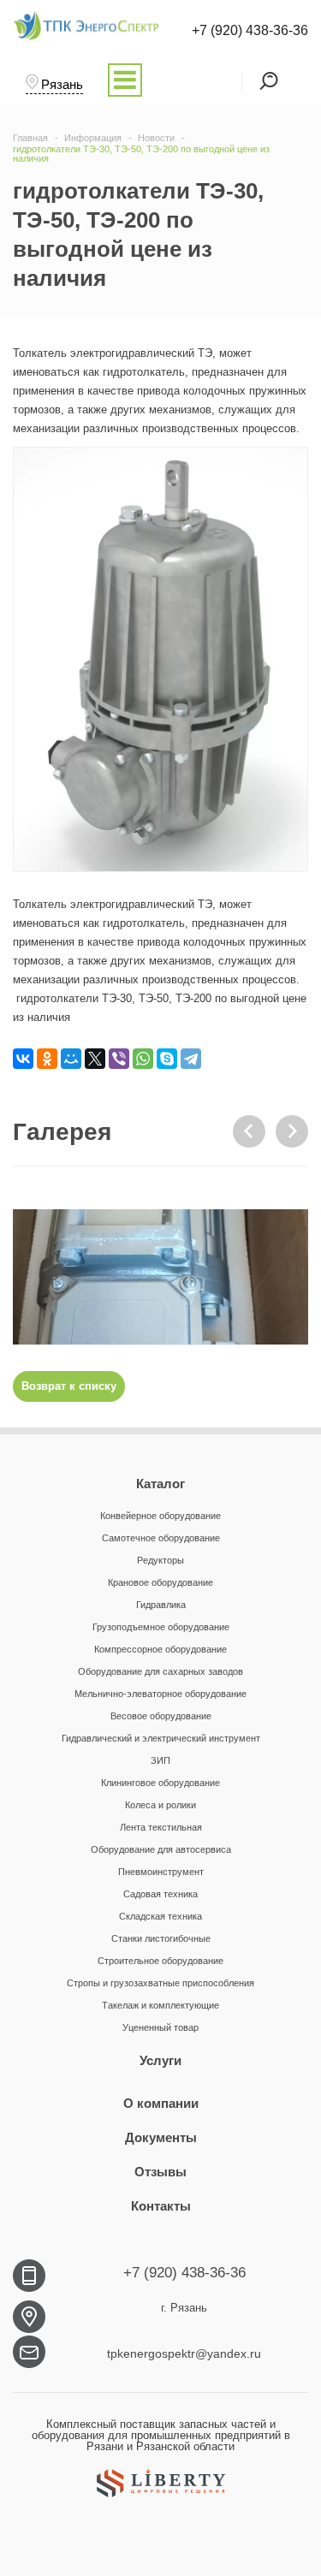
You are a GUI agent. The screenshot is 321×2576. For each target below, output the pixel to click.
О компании (161, 2103)
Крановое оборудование (160, 1582)
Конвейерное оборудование (160, 1516)
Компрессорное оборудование (160, 1649)
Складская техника (160, 1916)
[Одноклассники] (47, 1059)
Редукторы (160, 1560)
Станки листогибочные (161, 1938)
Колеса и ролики (160, 1805)
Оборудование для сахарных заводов (160, 1671)
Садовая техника (160, 1894)
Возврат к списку (69, 1386)
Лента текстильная (161, 1827)
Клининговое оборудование (160, 1783)
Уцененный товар (160, 2027)
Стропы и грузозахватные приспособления (160, 1983)
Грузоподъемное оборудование (161, 1627)
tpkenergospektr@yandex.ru (184, 2353)
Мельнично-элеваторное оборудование (160, 1694)
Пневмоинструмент (161, 1872)
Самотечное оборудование (161, 1538)
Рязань (62, 84)
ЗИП (160, 1760)
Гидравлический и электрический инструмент (161, 1738)
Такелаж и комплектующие (160, 2005)
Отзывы (160, 2172)
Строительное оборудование (160, 1961)
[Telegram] (191, 1059)
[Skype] (167, 1059)
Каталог (160, 1484)
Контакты (161, 2206)
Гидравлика (161, 1605)
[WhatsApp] (143, 1059)
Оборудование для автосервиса (161, 1849)
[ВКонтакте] (23, 1059)
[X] (95, 1059)
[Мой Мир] (71, 1059)
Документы (161, 2137)
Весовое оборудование (161, 1716)
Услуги (160, 2060)
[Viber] (119, 1059)
